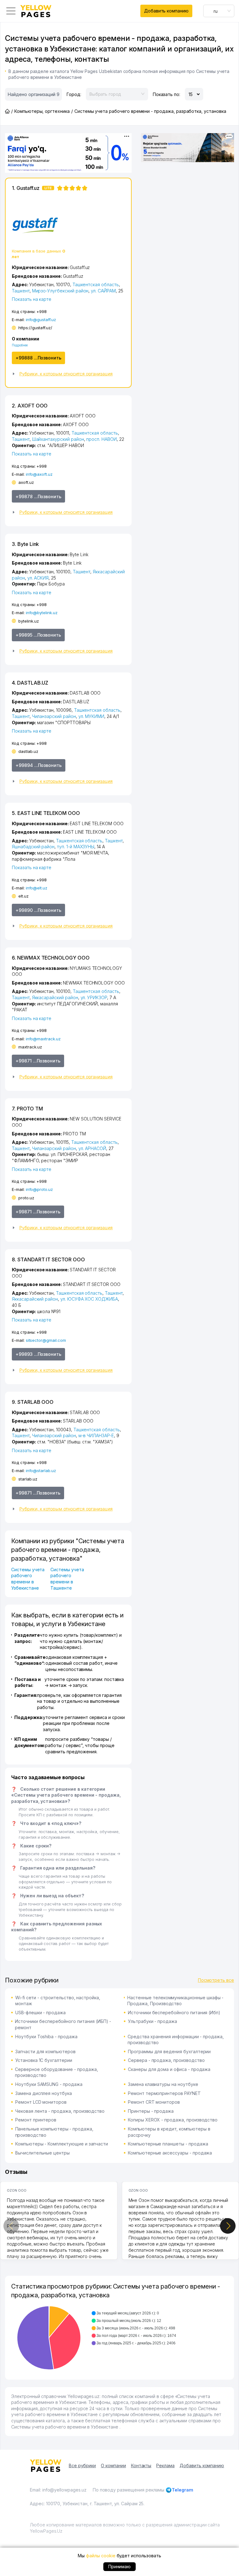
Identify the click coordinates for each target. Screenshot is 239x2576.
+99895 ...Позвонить (38, 635)
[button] (68, 374)
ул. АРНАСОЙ (92, 1148)
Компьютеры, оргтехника (42, 111)
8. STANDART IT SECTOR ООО (48, 1259)
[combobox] (219, 11)
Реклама (165, 2465)
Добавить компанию (166, 11)
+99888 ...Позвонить (38, 358)
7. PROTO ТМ (27, 1109)
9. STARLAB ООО (33, 1402)
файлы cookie (101, 2556)
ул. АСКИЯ (38, 578)
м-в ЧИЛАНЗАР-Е (96, 1435)
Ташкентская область (96, 284)
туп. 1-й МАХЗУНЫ (76, 847)
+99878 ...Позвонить (38, 496)
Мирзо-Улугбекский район (60, 291)
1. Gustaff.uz (32, 188)
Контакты (141, 2465)
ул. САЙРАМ (103, 291)
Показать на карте (32, 299)
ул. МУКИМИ (91, 716)
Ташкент (21, 291)
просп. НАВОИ (101, 439)
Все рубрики (82, 2465)
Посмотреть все (216, 1980)
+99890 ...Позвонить (38, 910)
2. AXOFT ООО (30, 406)
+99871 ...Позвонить (38, 1061)
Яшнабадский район (33, 847)
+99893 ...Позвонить (38, 1354)
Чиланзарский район (54, 716)
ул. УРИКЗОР (94, 997)
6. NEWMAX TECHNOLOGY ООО (51, 958)
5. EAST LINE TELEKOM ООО (46, 813)
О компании (113, 2465)
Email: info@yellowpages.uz (58, 2490)
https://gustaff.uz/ (35, 328)
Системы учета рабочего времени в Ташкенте (67, 1579)
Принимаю (120, 2566)
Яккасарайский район (55, 997)
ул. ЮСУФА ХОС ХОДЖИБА (89, 1299)
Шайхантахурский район (58, 439)
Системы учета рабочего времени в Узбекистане (28, 1579)
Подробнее (20, 345)
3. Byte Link (25, 544)
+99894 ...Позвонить (39, 765)
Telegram (183, 2490)
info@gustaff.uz (41, 320)
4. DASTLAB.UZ (30, 683)
